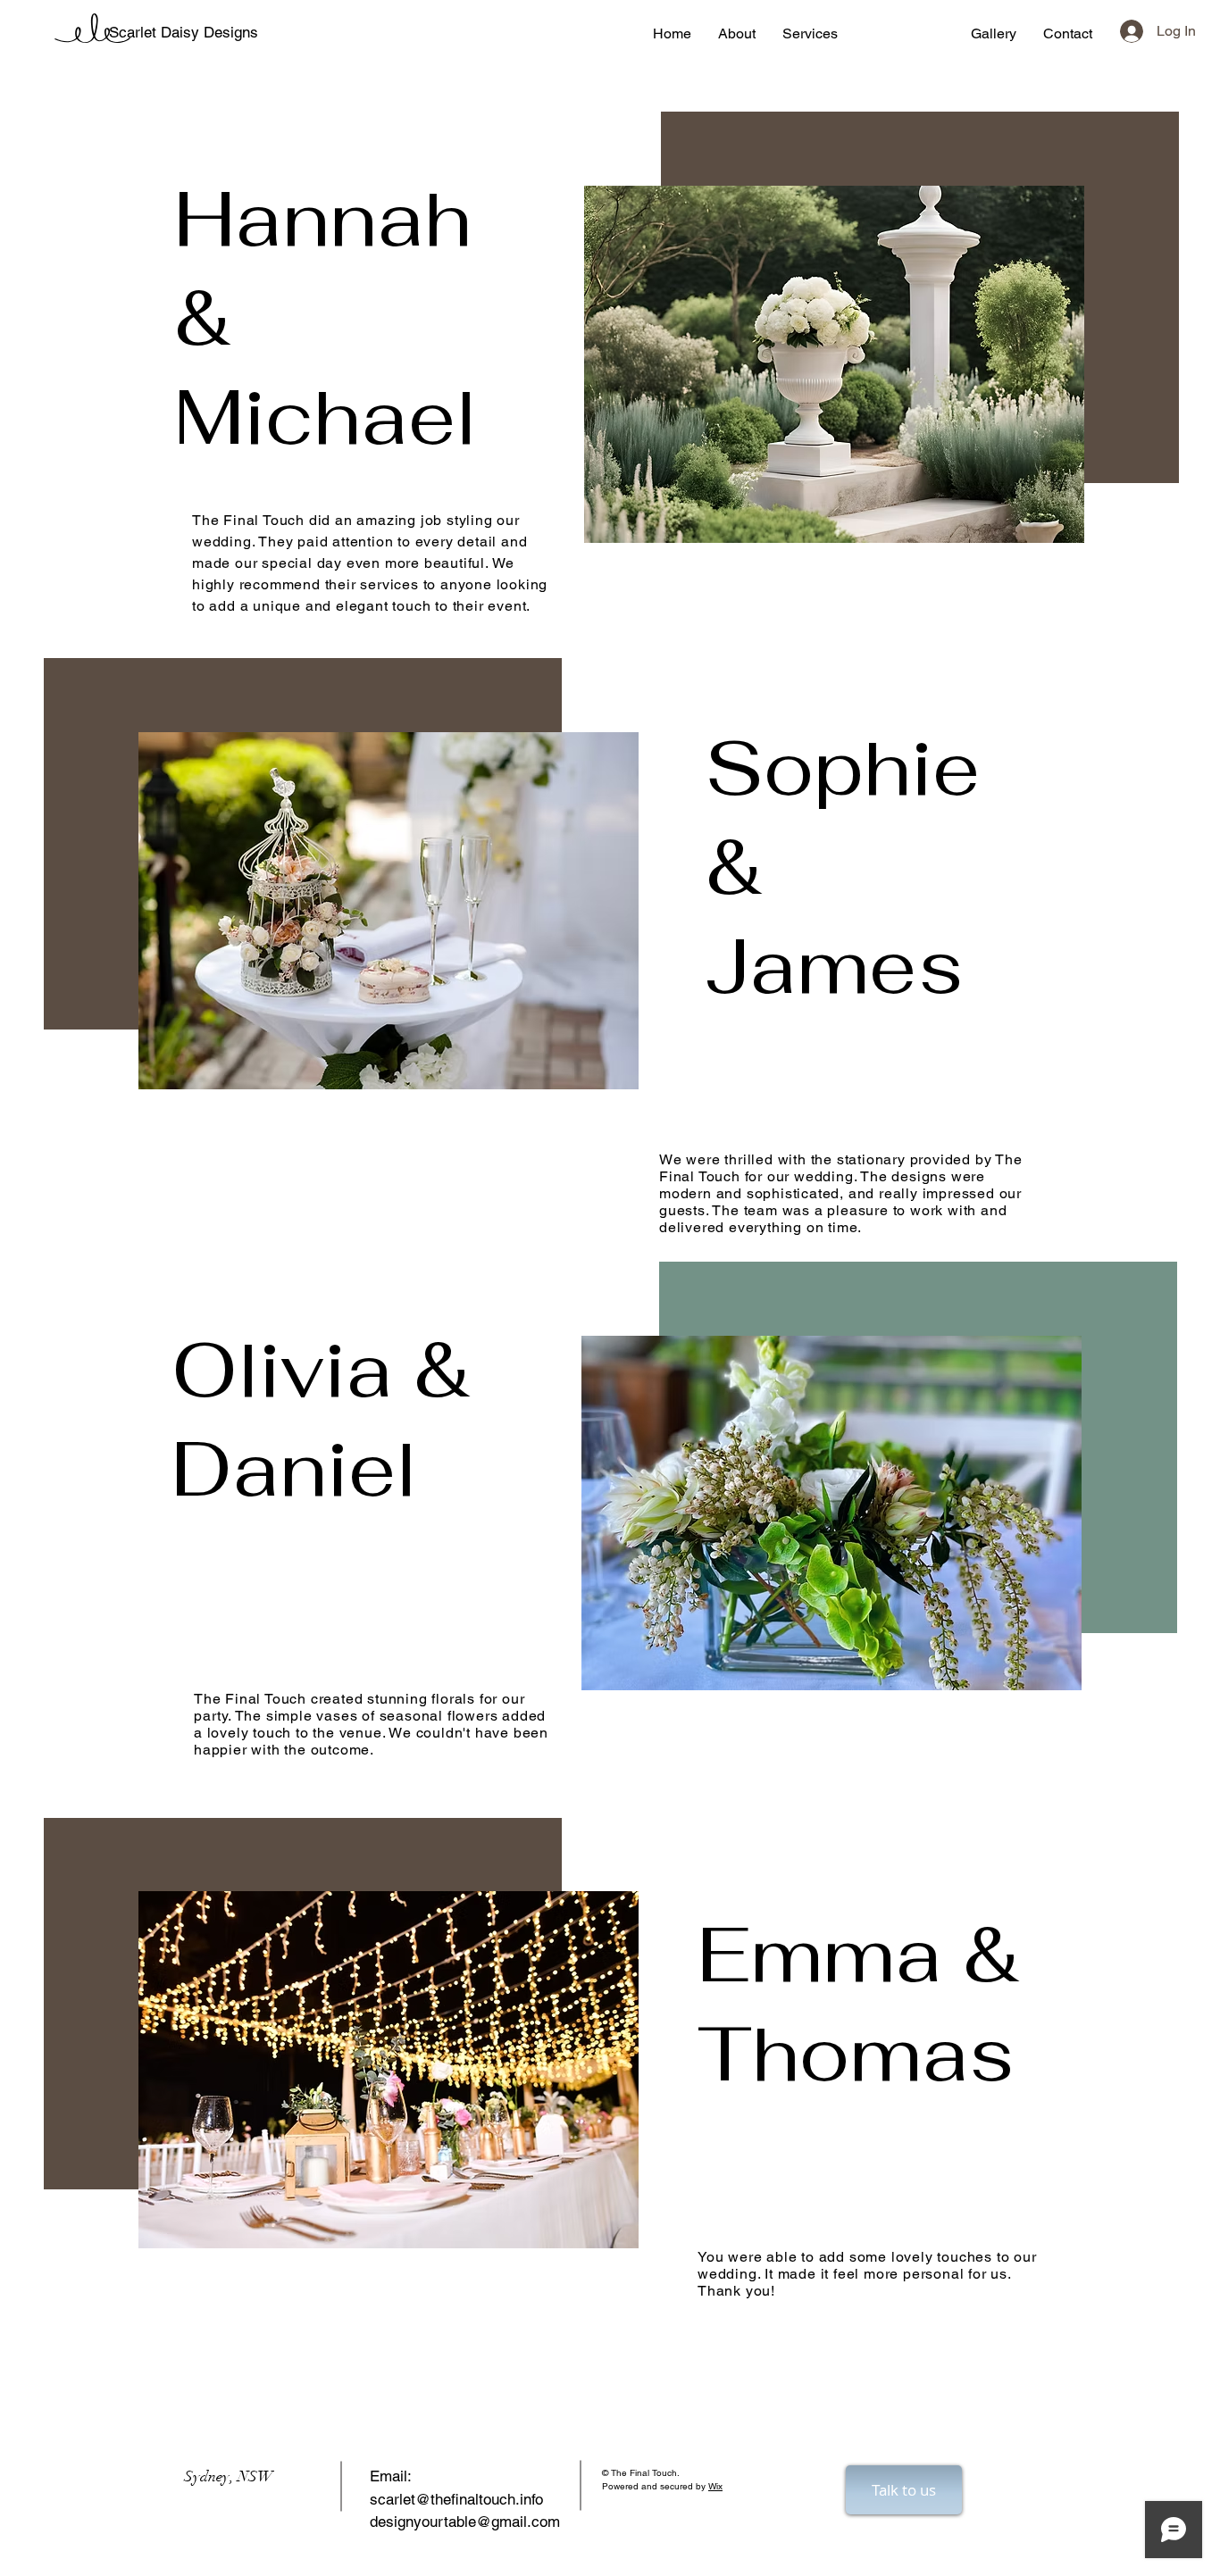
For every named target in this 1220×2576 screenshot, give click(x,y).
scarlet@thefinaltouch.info (456, 2499)
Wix (715, 2486)
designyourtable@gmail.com (465, 2522)
